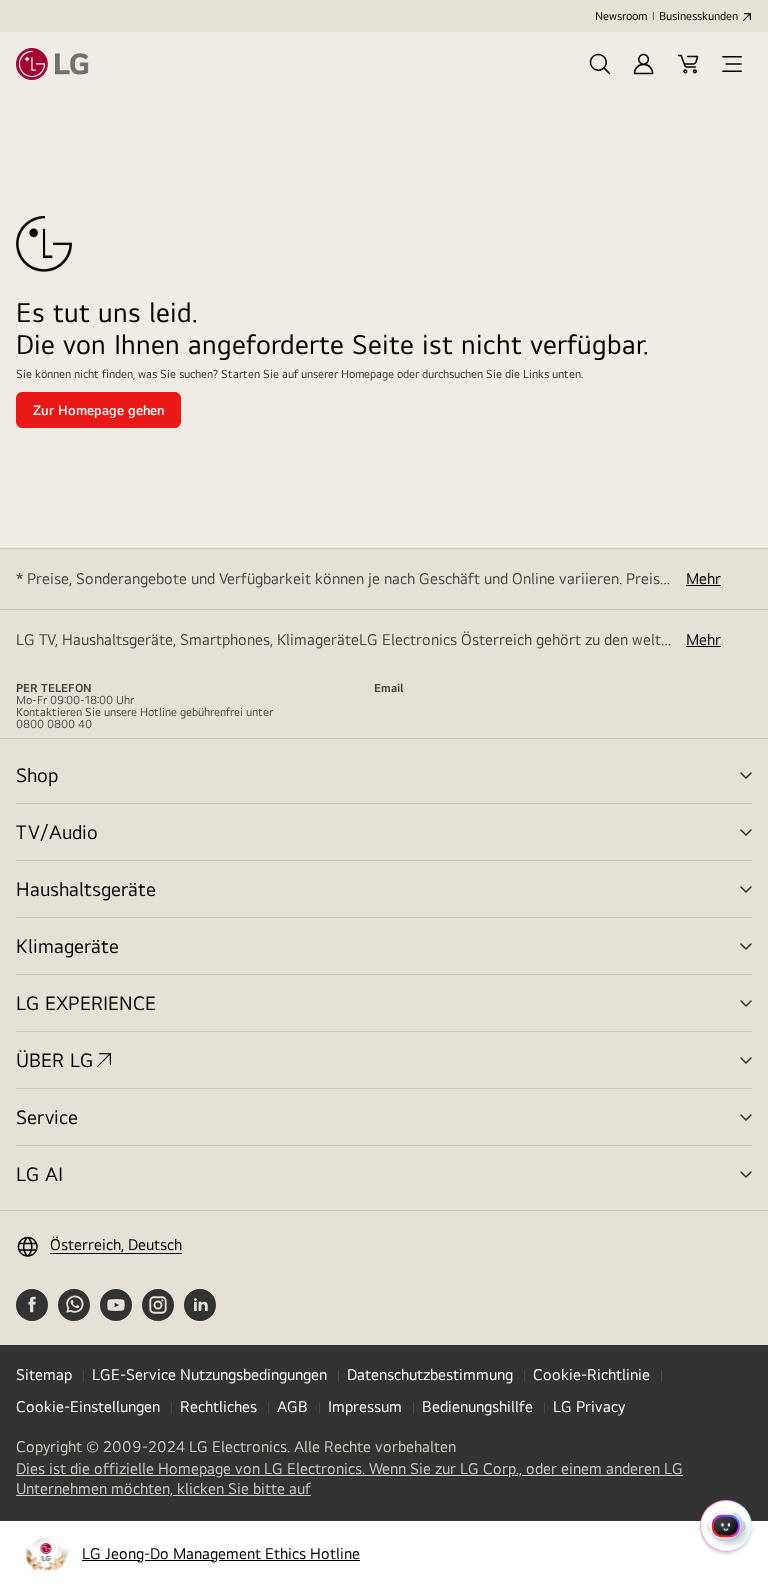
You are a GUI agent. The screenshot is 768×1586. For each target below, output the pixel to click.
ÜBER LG (54, 1059)
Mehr (703, 578)
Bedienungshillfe (477, 1406)
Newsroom (621, 16)
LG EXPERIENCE (86, 1002)
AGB (292, 1406)
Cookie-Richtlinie (591, 1374)
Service (47, 1116)
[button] (600, 64)
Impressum (365, 1406)
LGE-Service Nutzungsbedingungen (209, 1374)
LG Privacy (589, 1406)
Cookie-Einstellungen (88, 1406)
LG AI (39, 1173)
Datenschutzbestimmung (430, 1374)
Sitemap (44, 1374)
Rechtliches (218, 1406)
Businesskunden (698, 16)
